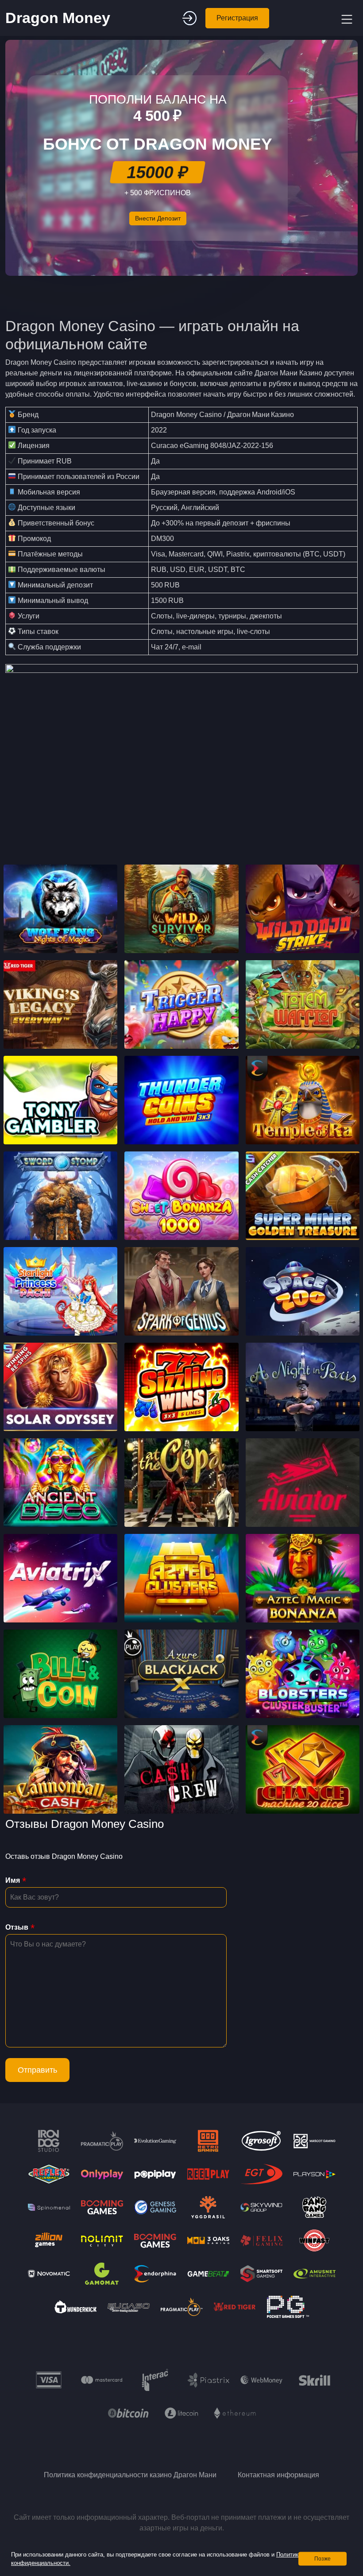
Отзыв (17, 1927)
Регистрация (237, 18)
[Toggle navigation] (346, 18)
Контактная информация (278, 2475)
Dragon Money (58, 18)
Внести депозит (158, 218)
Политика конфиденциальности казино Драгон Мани (130, 2475)
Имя (13, 1880)
